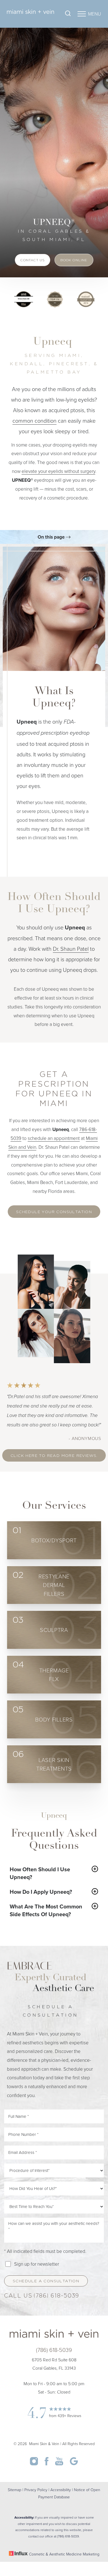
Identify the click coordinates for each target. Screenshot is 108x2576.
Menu (95, 14)
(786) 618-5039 (56, 2296)
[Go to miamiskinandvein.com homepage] (30, 14)
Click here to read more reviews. (54, 1456)
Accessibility (61, 2490)
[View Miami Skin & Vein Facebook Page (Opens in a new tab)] (47, 2464)
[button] (82, 14)
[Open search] (68, 14)
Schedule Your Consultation (54, 1212)
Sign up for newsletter (37, 2264)
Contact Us (33, 260)
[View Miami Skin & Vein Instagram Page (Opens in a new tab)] (34, 2464)
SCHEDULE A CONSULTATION (46, 2281)
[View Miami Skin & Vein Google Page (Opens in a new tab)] (74, 2464)
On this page (52, 537)
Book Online (74, 260)
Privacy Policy (36, 2490)
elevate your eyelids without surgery (58, 471)
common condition (34, 420)
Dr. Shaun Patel (71, 949)
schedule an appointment (54, 1138)
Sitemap (15, 2490)
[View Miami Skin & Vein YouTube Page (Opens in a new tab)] (60, 2464)
